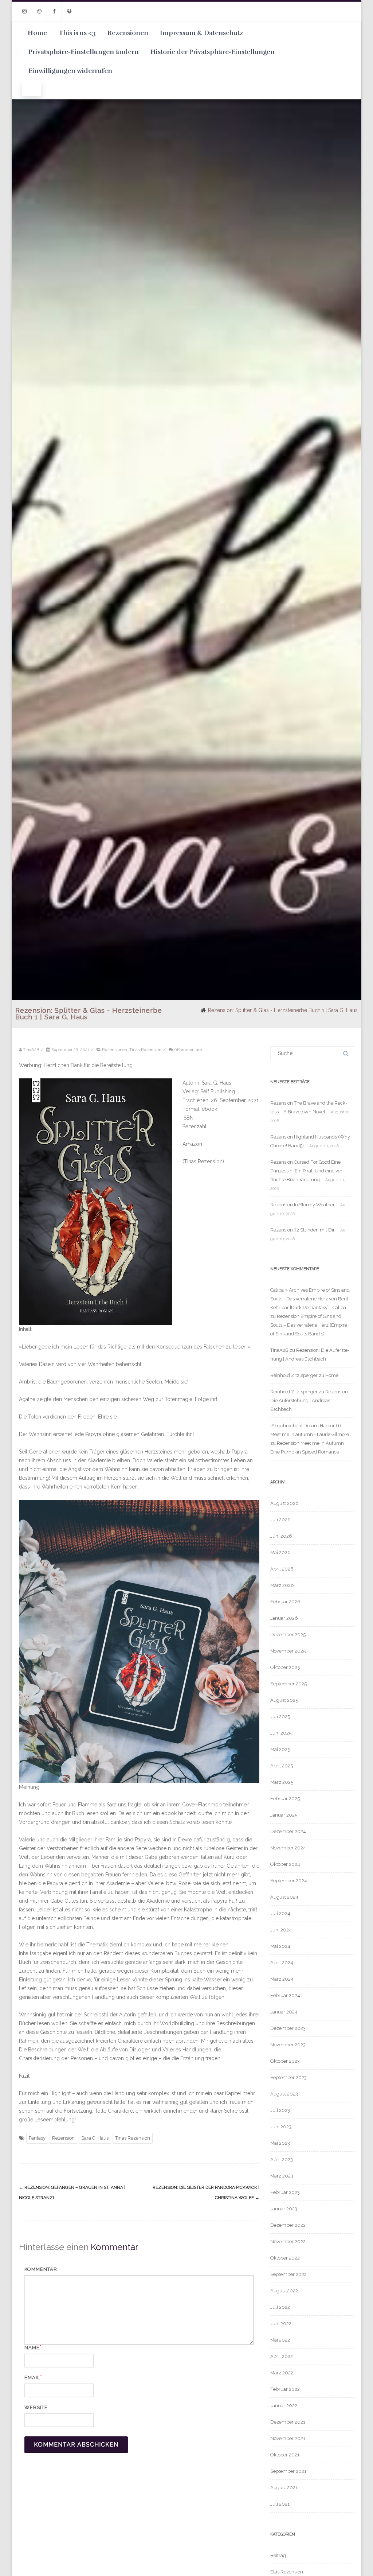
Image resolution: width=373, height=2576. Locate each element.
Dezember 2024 (288, 1831)
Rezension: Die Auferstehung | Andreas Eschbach (310, 1400)
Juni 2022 (281, 2324)
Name (32, 2348)
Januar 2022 (284, 2406)
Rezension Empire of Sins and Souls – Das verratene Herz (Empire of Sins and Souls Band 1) (309, 1325)
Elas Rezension (287, 2572)
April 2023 (282, 2159)
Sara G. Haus (95, 2138)
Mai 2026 (280, 1552)
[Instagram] (24, 11)
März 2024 (282, 1979)
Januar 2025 (284, 1815)
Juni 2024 (281, 1930)
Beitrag (278, 2555)
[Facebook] (54, 11)
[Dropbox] (69, 11)
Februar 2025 (285, 1799)
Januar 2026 (284, 1618)
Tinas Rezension (145, 1050)
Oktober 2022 (285, 2258)
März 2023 (282, 2176)
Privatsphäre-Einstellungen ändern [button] (84, 52)
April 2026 (282, 1569)
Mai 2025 (280, 1749)
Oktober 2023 (285, 2061)
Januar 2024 (284, 2012)
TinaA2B (279, 1350)
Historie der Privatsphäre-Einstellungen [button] (213, 52)
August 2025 (284, 1700)
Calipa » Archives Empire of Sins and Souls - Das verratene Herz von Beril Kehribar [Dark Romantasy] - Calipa (310, 1299)
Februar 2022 (285, 2389)
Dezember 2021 (288, 2422)
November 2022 (288, 2242)
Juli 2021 (280, 2504)
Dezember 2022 (288, 2225)
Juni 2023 (281, 2127)
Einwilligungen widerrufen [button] (70, 71)
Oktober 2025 (285, 1667)
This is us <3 (77, 33)
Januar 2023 (284, 2209)
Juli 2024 (280, 1913)
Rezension (63, 2138)
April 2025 (282, 1766)
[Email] (39, 11)
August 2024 (284, 1897)
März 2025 (282, 1782)
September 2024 (289, 1881)
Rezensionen (128, 33)
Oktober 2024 (285, 1864)
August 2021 (284, 2488)
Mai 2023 (280, 2143)
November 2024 (288, 1848)
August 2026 (284, 1503)
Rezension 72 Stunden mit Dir (303, 1230)
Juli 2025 (280, 1717)
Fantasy (37, 2138)
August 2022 (284, 2291)
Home (37, 33)
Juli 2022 (280, 2307)
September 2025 (288, 1684)
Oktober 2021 (285, 2455)
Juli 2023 (280, 2110)
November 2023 (288, 2045)
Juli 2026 (280, 1520)
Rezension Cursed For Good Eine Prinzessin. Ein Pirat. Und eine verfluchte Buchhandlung (307, 1171)
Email (32, 2377)
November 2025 (288, 1651)
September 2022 (288, 2274)
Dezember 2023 (288, 2028)
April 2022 (282, 2356)
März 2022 (282, 2373)
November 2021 (288, 2438)
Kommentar (41, 2269)
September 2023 (288, 2077)
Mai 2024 (280, 1946)
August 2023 (284, 2094)
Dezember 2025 (288, 1635)
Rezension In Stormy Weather (303, 1205)
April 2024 (282, 1963)
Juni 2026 (281, 1536)
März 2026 (282, 1585)
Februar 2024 (285, 1995)
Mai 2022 (280, 2340)
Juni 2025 (281, 1733)
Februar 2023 (285, 2192)
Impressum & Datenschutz (202, 33)
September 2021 (288, 2471)
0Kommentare (188, 1050)
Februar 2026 (285, 1602)
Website (36, 2407)
